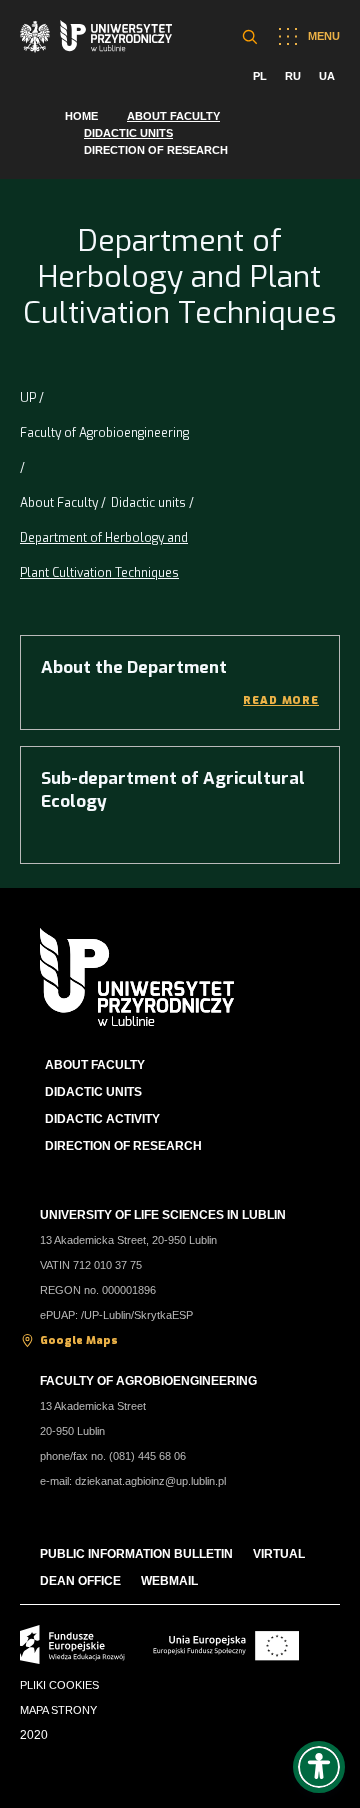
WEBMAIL (169, 1581)
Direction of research (156, 150)
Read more (281, 700)
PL (260, 76)
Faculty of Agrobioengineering (104, 433)
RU (293, 76)
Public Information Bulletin (136, 1554)
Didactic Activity (102, 1119)
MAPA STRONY (58, 1710)
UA (327, 76)
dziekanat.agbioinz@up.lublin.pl (150, 1481)
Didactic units (128, 133)
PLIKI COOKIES (59, 1685)
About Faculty (173, 116)
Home (81, 116)
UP (28, 398)
